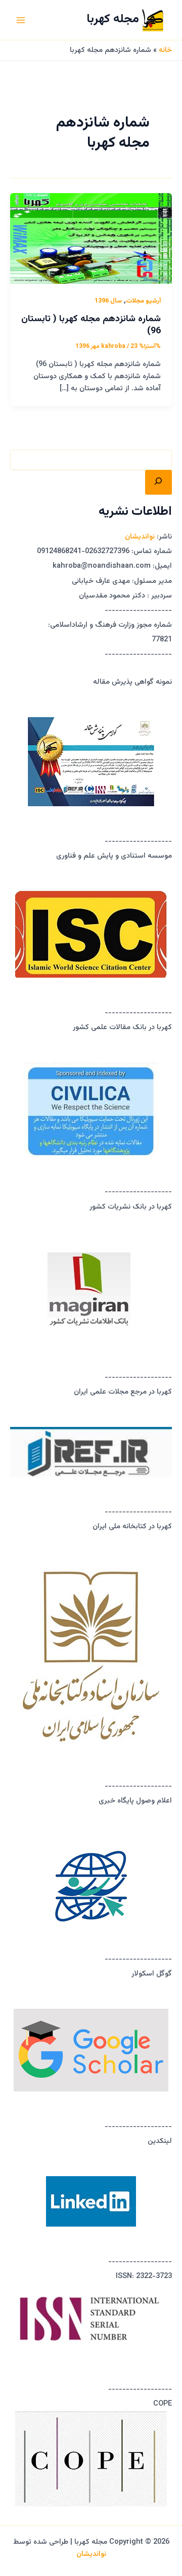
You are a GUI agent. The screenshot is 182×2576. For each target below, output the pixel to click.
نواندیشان (140, 537)
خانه (165, 50)
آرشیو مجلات (143, 301)
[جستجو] (158, 482)
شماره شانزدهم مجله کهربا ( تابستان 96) (91, 325)
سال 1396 (108, 301)
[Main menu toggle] (21, 20)
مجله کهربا (113, 19)
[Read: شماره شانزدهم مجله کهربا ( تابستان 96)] (91, 239)
